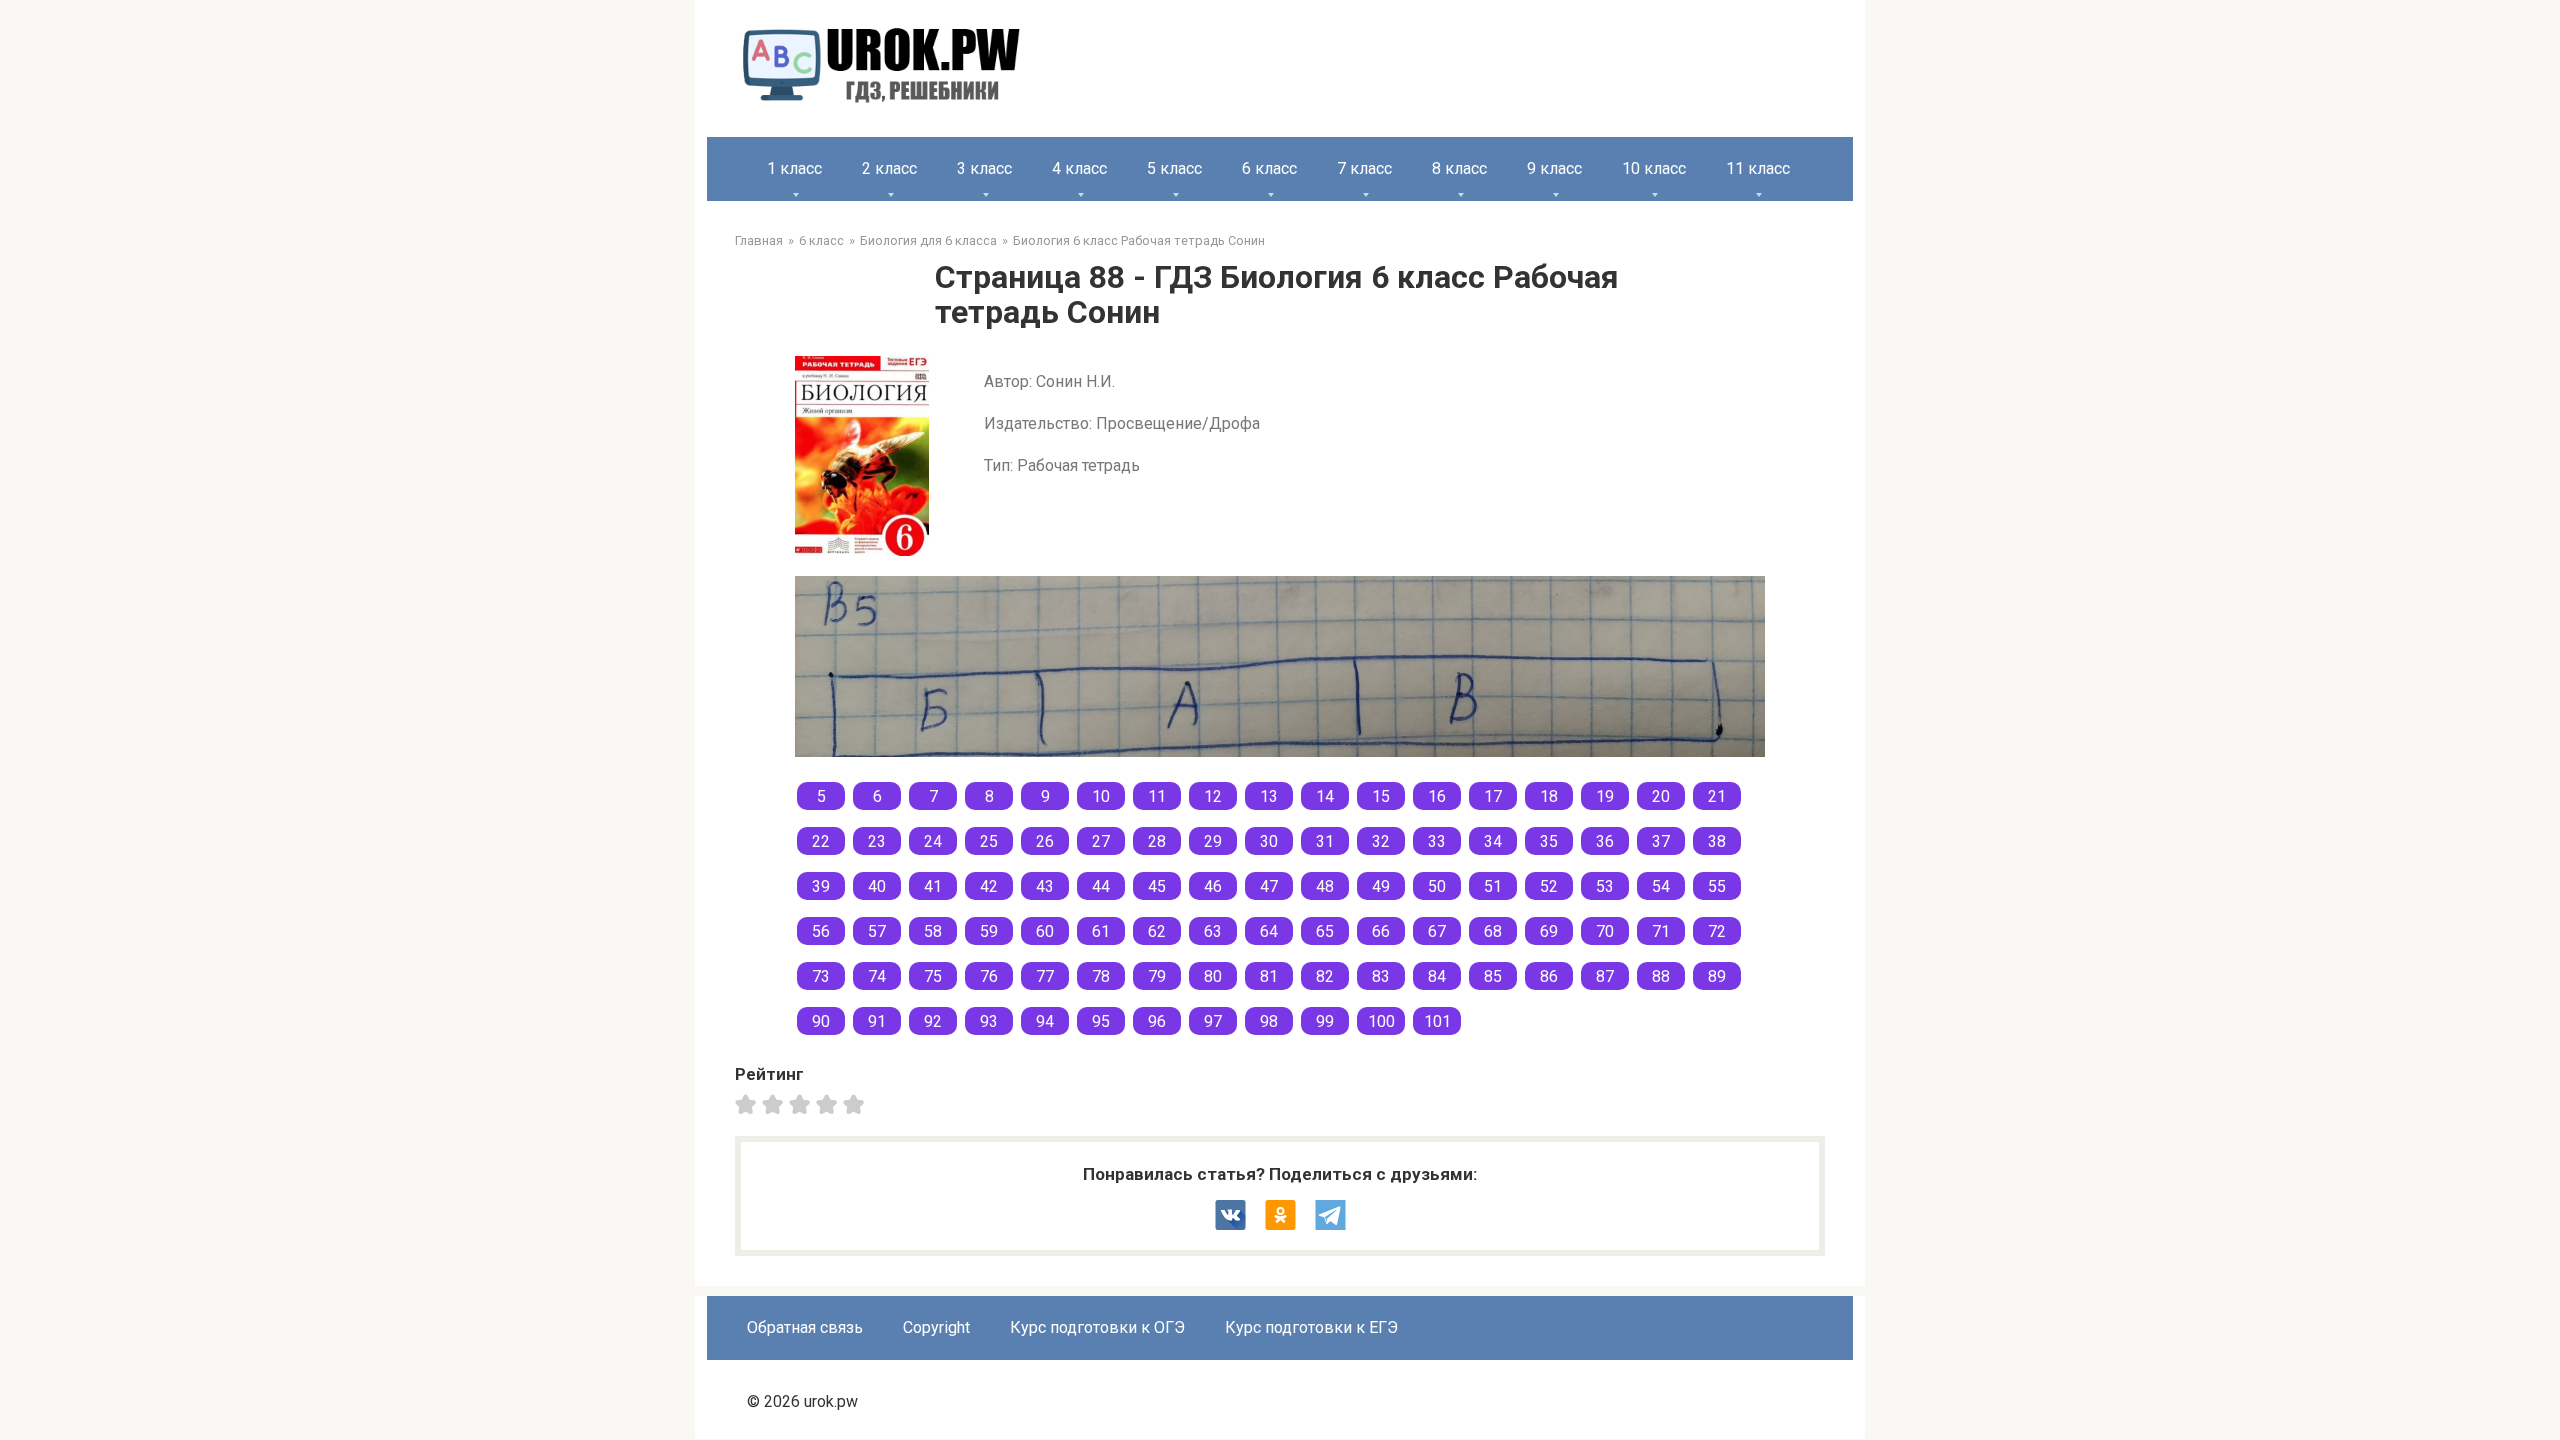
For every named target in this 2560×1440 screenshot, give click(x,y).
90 (821, 1021)
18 (1549, 796)
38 (1717, 841)
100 (1381, 1021)
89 (1717, 976)
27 (1101, 841)
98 (1269, 1021)
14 (1325, 796)
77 (1045, 976)
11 (1157, 796)
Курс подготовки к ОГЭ (1097, 1327)
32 (1381, 841)
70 (1605, 931)
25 (989, 841)
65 (1325, 931)
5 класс (1174, 168)
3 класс (984, 168)
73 (821, 976)
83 (1381, 976)
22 (821, 841)
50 (1437, 886)
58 (933, 931)
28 (1157, 841)
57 (877, 931)
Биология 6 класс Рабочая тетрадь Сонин (1139, 240)
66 (1381, 931)
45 (1157, 886)
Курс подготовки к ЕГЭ (1311, 1327)
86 (1549, 976)
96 (1157, 1021)
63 (1213, 931)
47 (1269, 886)
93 (989, 1021)
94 (1045, 1021)
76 (989, 976)
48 (1325, 886)
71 (1661, 931)
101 (1437, 1021)
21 (1717, 796)
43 (1045, 886)
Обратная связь (805, 1327)
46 (1213, 886)
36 (1605, 841)
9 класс (1554, 168)
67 (1437, 931)
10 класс (1654, 168)
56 (821, 931)
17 (1493, 796)
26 (1045, 841)
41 (933, 886)
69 (1549, 931)
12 (1213, 796)
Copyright (936, 1327)
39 (821, 886)
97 (1213, 1021)
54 (1661, 886)
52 (1549, 886)
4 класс (1079, 168)
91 (877, 1021)
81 (1269, 976)
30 (1269, 841)
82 (1325, 976)
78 (1101, 976)
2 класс (889, 168)
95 (1101, 1021)
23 (877, 841)
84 (1437, 976)
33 (1437, 841)
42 (989, 886)
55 (1717, 886)
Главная (759, 240)
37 (1661, 841)
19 (1605, 796)
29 (1213, 841)
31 (1325, 841)
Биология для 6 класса (928, 240)
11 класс (1758, 168)
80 (1213, 976)
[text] (856, 1104)
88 (1661, 976)
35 (1549, 841)
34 (1493, 841)
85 (1493, 976)
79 (1157, 976)
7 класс (1364, 168)
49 (1381, 886)
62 (1157, 931)
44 (1101, 886)
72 (1717, 931)
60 (1045, 931)
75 (933, 976)
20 (1661, 796)
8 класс (1459, 168)
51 (1493, 886)
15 (1381, 796)
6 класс (1269, 168)
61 (1101, 931)
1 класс (794, 168)
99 (1325, 1021)
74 (877, 976)
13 (1269, 796)
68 (1493, 931)
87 (1605, 976)
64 (1269, 931)
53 (1605, 886)
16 (1437, 796)
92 (933, 1021)
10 (1101, 796)
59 (989, 931)
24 (933, 841)
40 (877, 886)
